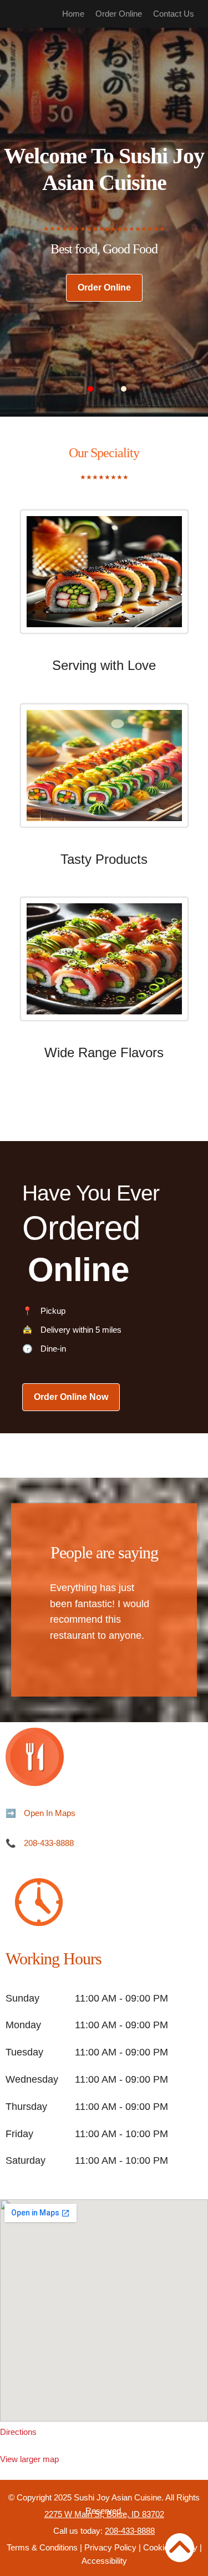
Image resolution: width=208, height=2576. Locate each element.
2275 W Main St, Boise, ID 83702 (104, 2514)
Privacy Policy (110, 2547)
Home (73, 14)
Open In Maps (50, 1813)
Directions (18, 2432)
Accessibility (104, 2561)
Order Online (119, 14)
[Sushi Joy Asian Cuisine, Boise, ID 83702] (104, 2310)
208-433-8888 (49, 1843)
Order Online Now (71, 1397)
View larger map (29, 2459)
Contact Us (174, 14)
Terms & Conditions (42, 2547)
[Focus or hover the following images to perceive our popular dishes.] (104, 580)
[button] (90, 389)
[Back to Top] (180, 2548)
